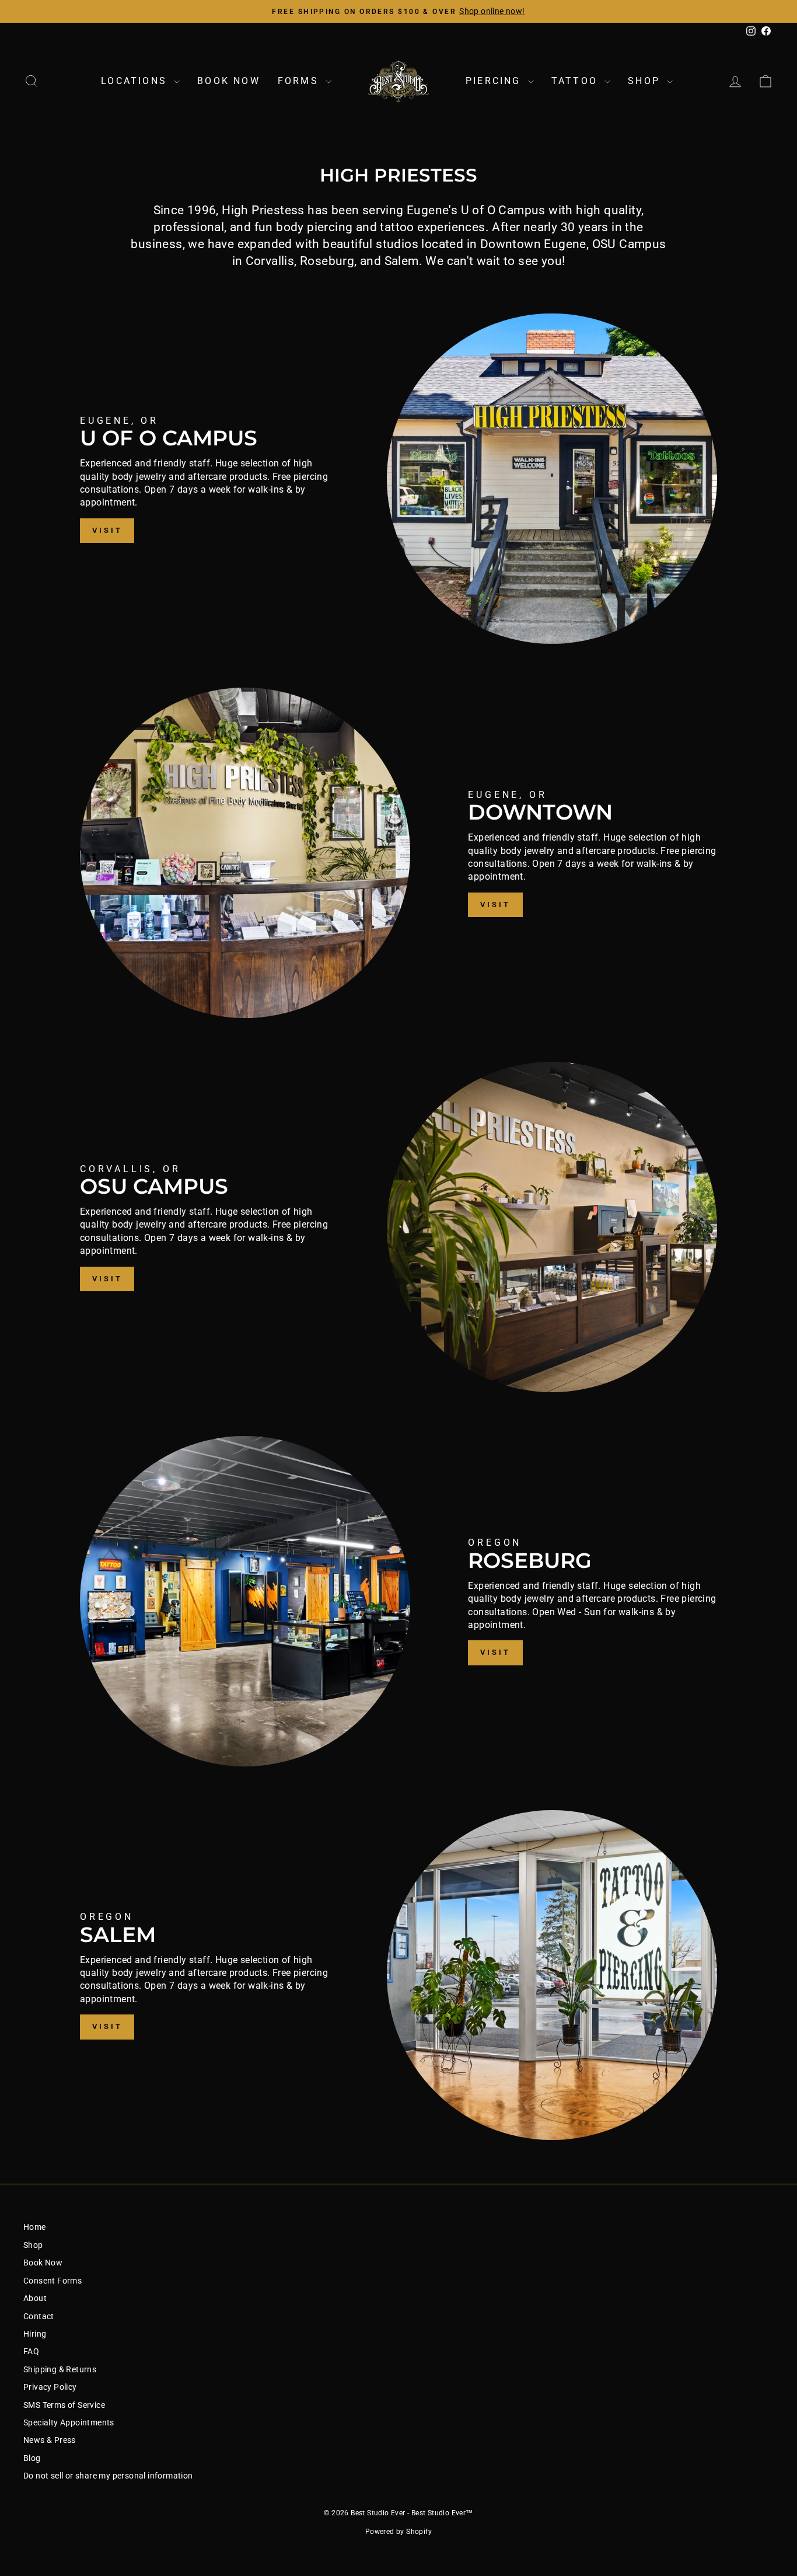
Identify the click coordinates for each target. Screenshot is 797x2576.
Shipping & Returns (60, 2369)
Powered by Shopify (398, 2532)
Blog (32, 2458)
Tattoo (576, 81)
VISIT (107, 530)
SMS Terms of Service (64, 2405)
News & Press (50, 2440)
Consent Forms (53, 2281)
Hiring (35, 2334)
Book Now (229, 81)
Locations (136, 81)
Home (35, 2227)
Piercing (495, 81)
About (35, 2298)
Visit (107, 1279)
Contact (39, 2316)
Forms (300, 81)
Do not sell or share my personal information (108, 2476)
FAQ (31, 2351)
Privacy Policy (50, 2387)
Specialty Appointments (69, 2422)
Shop (646, 81)
